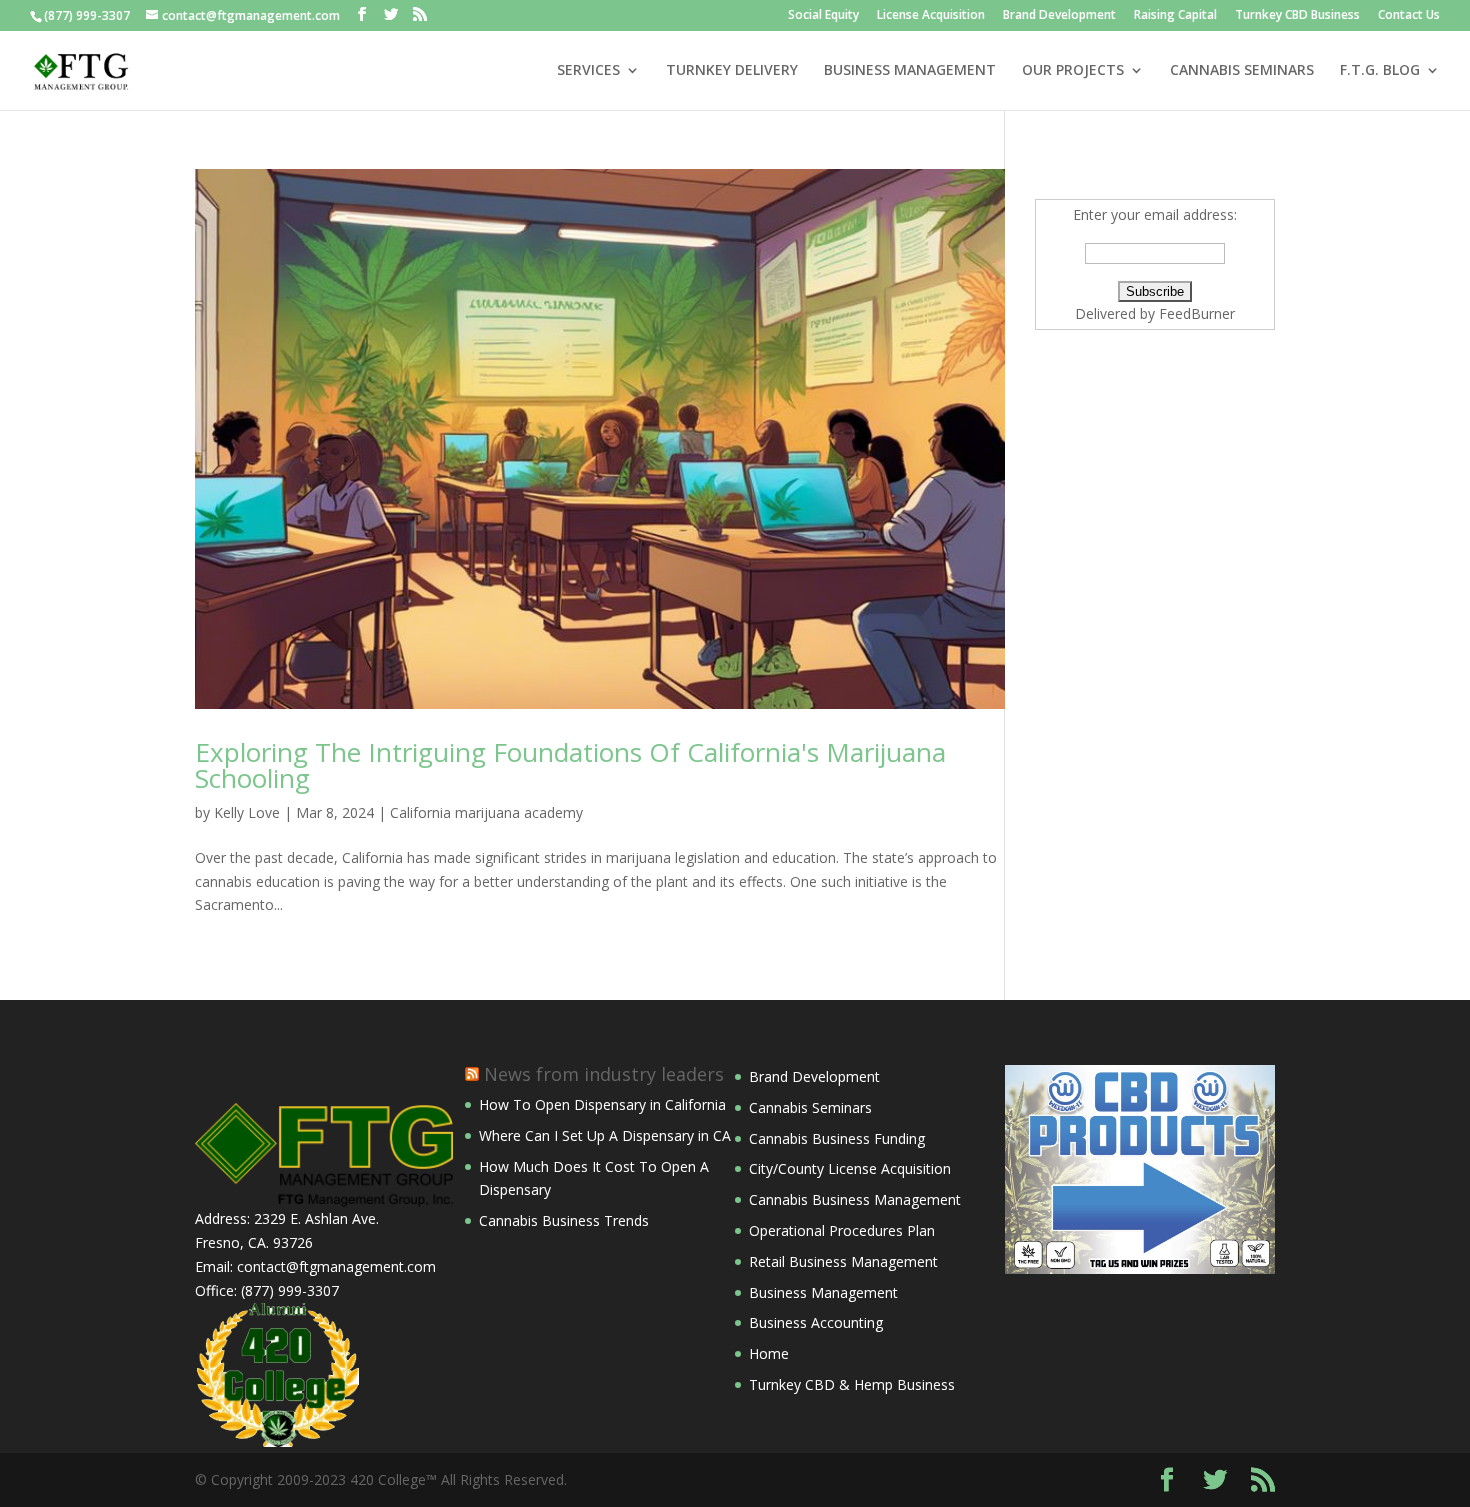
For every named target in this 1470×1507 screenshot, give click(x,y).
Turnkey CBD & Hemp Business (852, 1384)
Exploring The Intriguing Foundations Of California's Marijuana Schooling (570, 765)
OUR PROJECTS (1073, 71)
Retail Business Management (843, 1261)
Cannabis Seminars (810, 1107)
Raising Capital (1175, 16)
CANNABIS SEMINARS (1242, 71)
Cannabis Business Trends (564, 1220)
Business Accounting (816, 1322)
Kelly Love (247, 812)
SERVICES (588, 71)
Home (769, 1353)
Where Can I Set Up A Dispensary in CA (605, 1135)
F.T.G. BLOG (1380, 71)
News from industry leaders (604, 1074)
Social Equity (823, 16)
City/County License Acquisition (850, 1168)
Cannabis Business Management (855, 1199)
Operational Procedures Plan (842, 1230)
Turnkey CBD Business (1297, 16)
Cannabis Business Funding (837, 1138)
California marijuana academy (486, 812)
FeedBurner (1197, 313)
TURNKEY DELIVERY (732, 71)
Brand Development (1059, 16)
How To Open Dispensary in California (602, 1104)
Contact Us (1409, 16)
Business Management (823, 1292)
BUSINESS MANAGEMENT (910, 71)
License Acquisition (931, 16)
